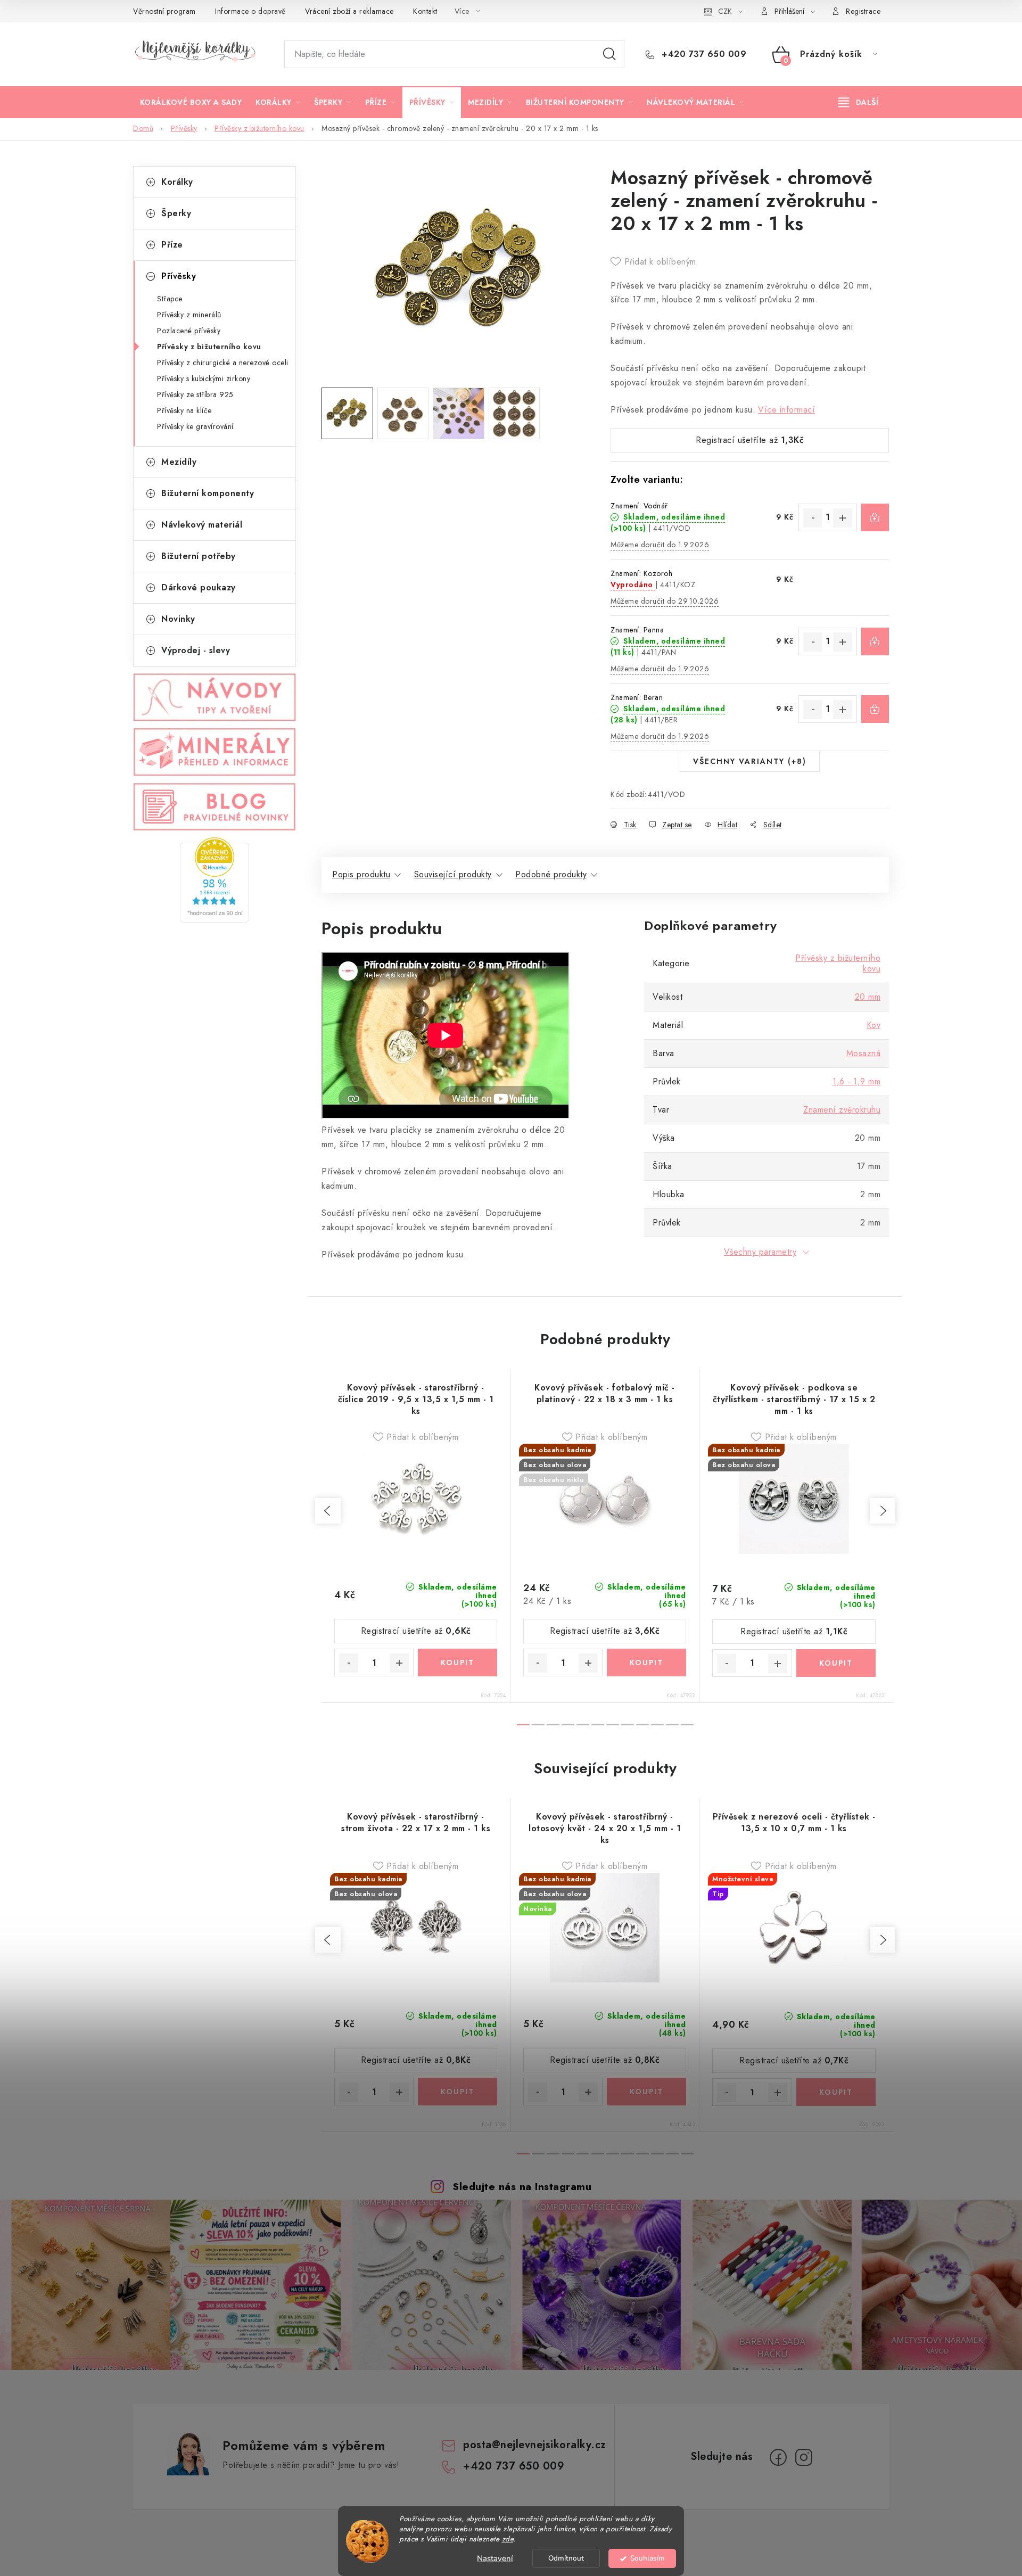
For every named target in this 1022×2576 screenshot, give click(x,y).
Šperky (176, 213)
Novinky (178, 619)
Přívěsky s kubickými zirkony (204, 378)
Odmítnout (566, 2558)
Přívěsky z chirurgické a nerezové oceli (223, 363)
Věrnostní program (164, 11)
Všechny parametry (760, 1252)
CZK (725, 11)
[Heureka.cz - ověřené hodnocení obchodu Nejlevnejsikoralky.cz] (215, 880)
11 (687, 1725)
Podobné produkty (551, 874)
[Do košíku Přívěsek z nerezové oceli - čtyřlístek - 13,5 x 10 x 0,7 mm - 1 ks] (836, 2092)
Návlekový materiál (202, 525)
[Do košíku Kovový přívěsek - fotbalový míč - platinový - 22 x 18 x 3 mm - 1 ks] (646, 1663)
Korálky (177, 182)
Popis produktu (361, 874)
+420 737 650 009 (703, 54)
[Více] (858, 102)
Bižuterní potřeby (199, 556)
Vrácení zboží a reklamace (349, 11)
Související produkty (453, 874)
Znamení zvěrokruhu (842, 1110)
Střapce (170, 299)
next (883, 1511)
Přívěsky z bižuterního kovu (209, 347)
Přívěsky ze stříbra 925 (195, 394)
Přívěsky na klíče (184, 410)
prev (328, 1511)
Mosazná (864, 1053)
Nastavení (495, 2558)
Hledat (609, 54)
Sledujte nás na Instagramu (522, 2186)
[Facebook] (778, 2457)
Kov (874, 1025)
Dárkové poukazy (199, 587)
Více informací (786, 410)
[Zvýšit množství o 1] (843, 518)
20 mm (868, 997)
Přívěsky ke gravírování (195, 426)
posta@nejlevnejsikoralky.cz (535, 2445)
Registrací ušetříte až (750, 440)
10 (672, 1725)
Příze (172, 245)
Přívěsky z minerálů (189, 315)
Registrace (863, 11)
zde (508, 2539)
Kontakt (425, 11)
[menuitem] (191, 102)
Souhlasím (648, 2558)
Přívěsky (179, 276)
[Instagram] (804, 2457)
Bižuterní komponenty (208, 493)
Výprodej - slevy (196, 650)
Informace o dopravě (250, 11)
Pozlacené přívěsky (189, 331)
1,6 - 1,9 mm (856, 1081)
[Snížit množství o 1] (813, 518)
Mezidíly (179, 462)
